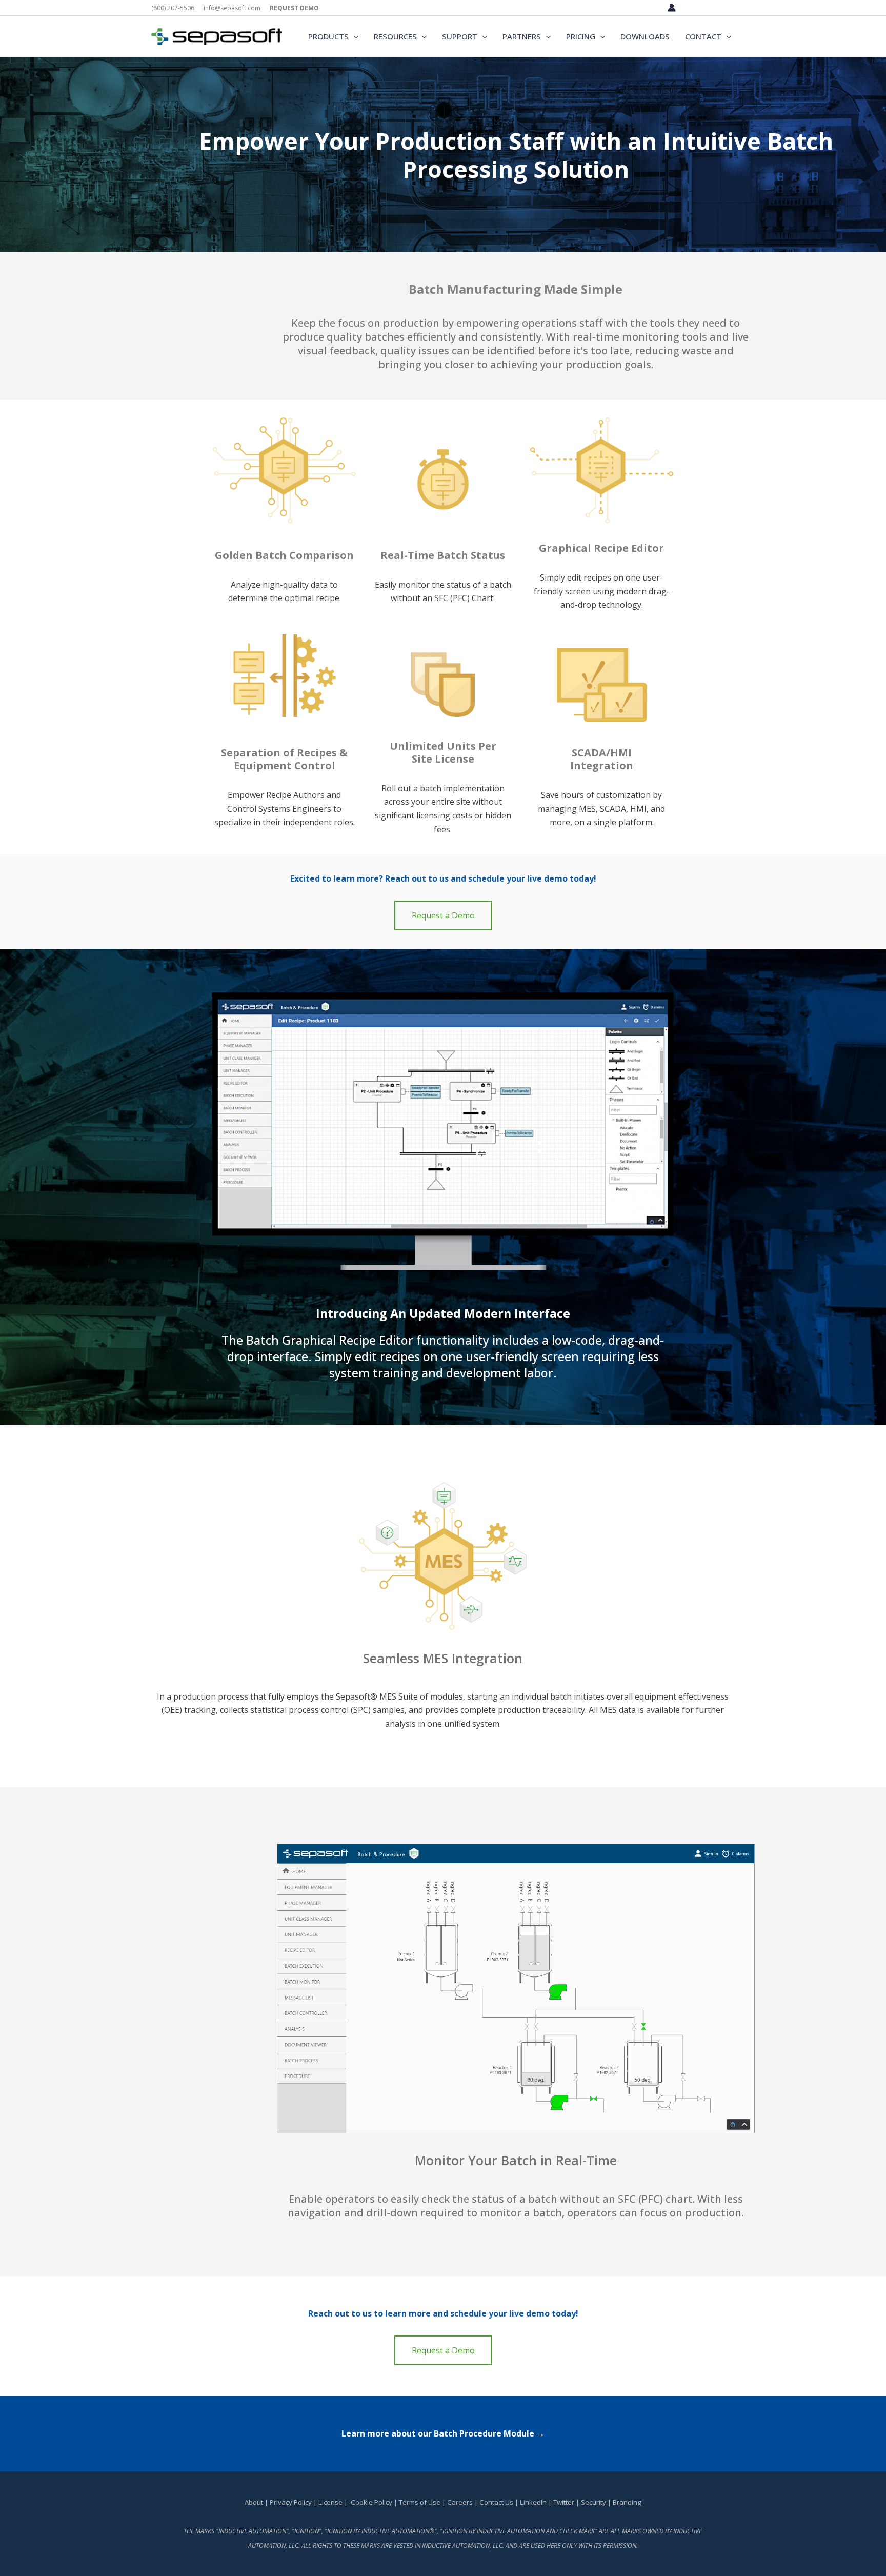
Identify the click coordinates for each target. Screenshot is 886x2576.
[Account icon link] (672, 8)
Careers (460, 2502)
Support (460, 36)
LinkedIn (533, 2502)
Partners (522, 36)
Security (593, 2502)
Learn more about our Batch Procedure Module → (443, 2433)
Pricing (581, 36)
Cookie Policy (371, 2502)
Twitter (564, 2502)
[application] (354, 36)
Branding (627, 2502)
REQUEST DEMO (294, 8)
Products (328, 36)
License (330, 2502)
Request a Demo (443, 915)
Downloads (645, 36)
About (254, 2502)
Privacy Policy (291, 2502)
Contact (703, 36)
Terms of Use (420, 2502)
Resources (395, 36)
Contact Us (497, 2502)
